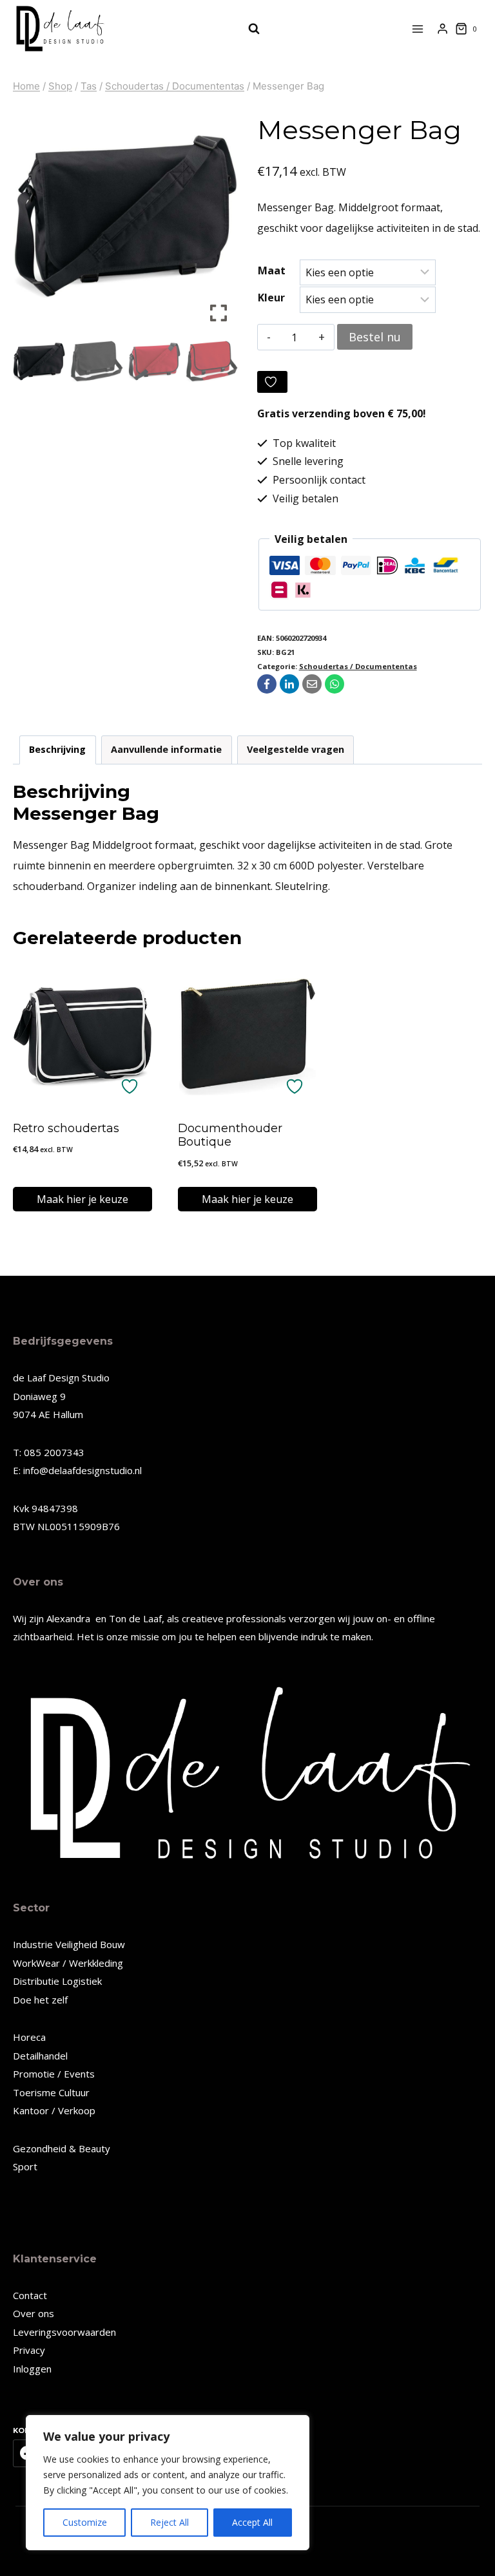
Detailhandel (40, 2056)
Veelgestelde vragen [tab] (296, 749)
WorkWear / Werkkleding (68, 1963)
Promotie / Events (54, 2074)
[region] (168, 2483)
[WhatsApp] (335, 684)
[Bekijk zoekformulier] (247, 29)
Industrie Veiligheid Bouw (69, 1944)
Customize (85, 2522)
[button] (218, 222)
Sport (25, 2166)
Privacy (29, 2350)
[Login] (442, 29)
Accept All (252, 2522)
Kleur (271, 298)
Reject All (170, 2522)
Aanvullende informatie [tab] (166, 749)
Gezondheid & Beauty (62, 2148)
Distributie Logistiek (57, 1981)
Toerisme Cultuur (51, 2092)
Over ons (34, 2313)
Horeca (29, 2037)
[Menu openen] (418, 29)
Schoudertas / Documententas (358, 666)
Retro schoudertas (66, 1128)
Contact (30, 2295)
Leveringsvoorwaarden (64, 2332)
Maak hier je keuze (82, 1199)
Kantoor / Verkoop (54, 2110)
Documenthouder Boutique (230, 1135)
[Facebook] (267, 684)
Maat (272, 270)
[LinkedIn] (289, 684)
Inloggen (32, 2369)
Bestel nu (375, 337)
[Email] (312, 684)
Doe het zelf (40, 2000)
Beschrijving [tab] (57, 749)
